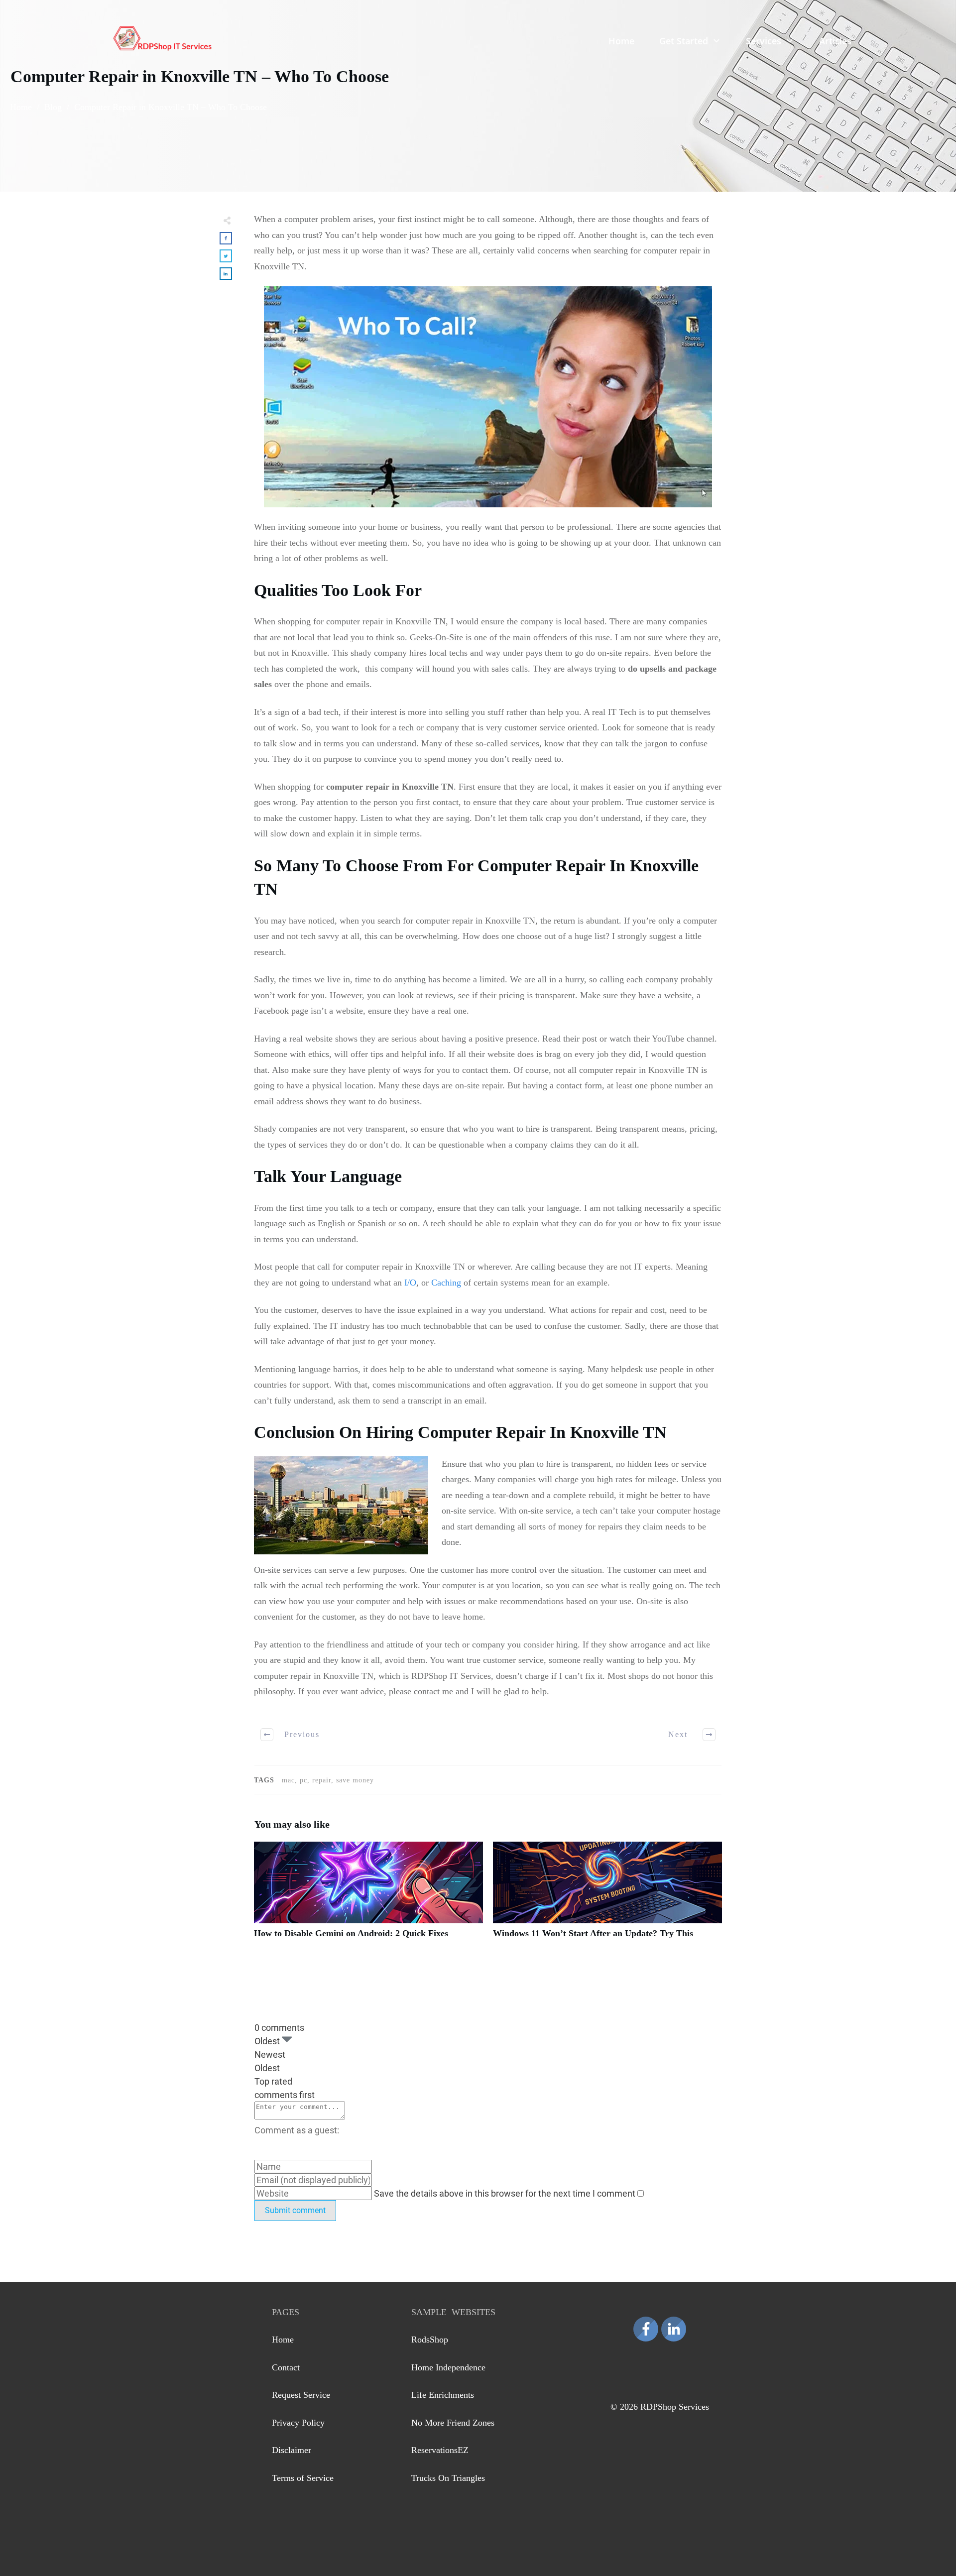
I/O (410, 1283)
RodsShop (430, 2340)
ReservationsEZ (440, 2450)
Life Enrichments (443, 2395)
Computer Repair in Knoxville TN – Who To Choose (200, 76)
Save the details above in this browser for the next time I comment (506, 2193)
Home (283, 2340)
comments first (285, 2095)
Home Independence (448, 2367)
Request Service (301, 2395)
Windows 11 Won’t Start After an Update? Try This (607, 1896)
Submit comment (295, 2210)
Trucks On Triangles (448, 2478)
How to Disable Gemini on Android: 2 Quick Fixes (368, 1896)
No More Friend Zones (453, 2423)
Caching (446, 1283)
